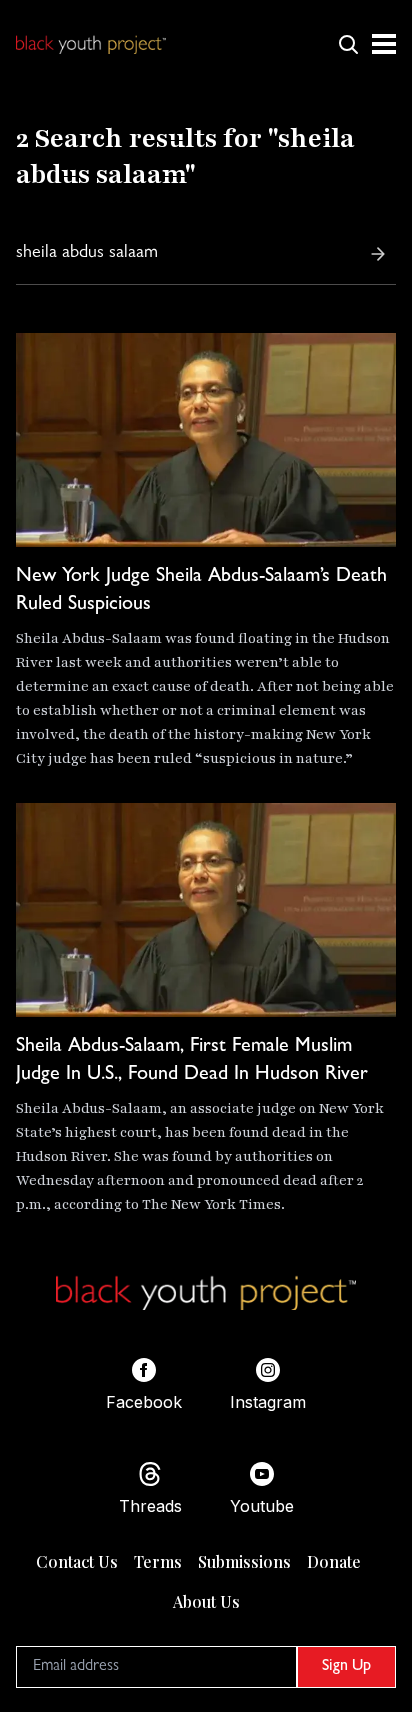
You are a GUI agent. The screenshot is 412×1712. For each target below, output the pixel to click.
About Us (206, 1601)
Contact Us (77, 1561)
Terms (158, 1561)
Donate (334, 1561)
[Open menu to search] (348, 44)
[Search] (378, 254)
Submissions (244, 1561)
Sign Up (346, 1667)
